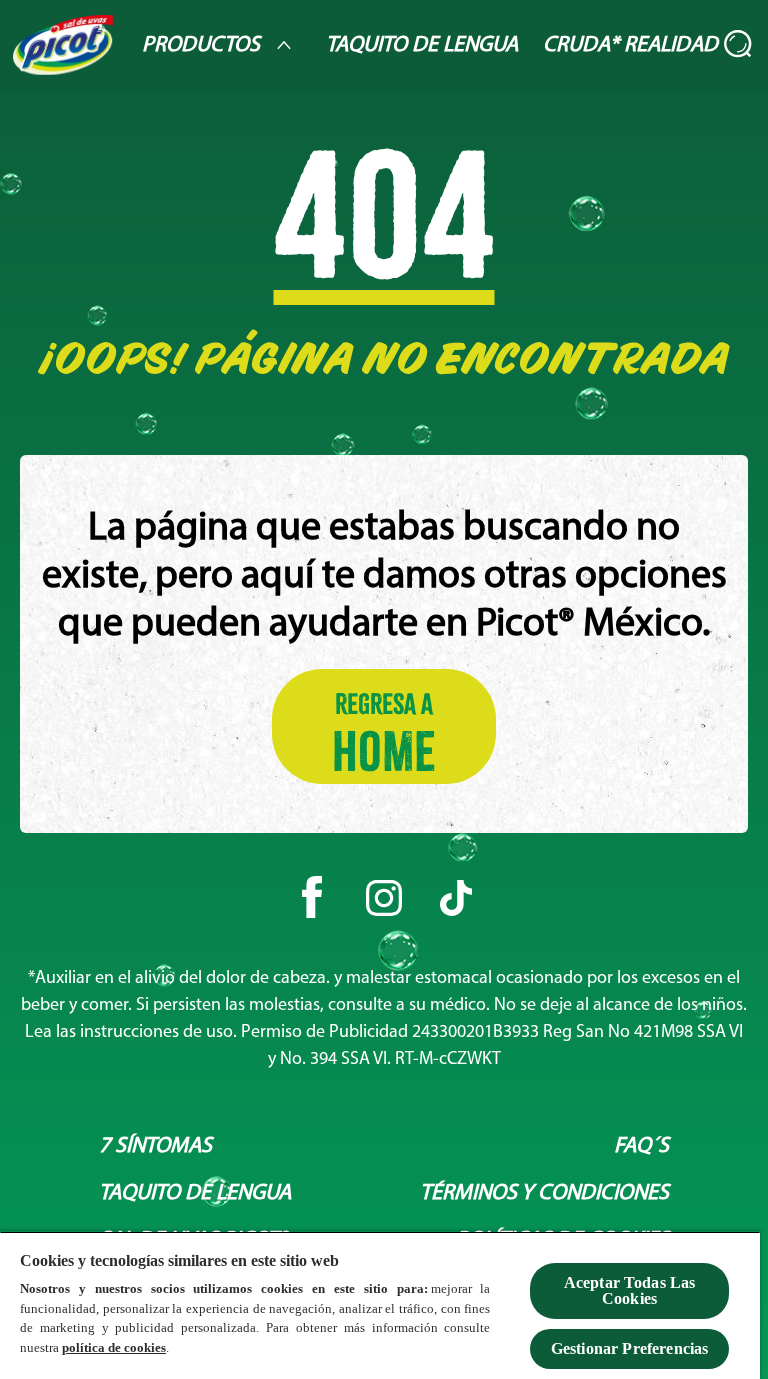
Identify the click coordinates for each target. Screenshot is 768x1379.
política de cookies (114, 1347)
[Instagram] (384, 898)
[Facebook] (312, 898)
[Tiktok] (456, 898)
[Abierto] (739, 45)
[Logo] (62, 45)
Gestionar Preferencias (630, 1348)
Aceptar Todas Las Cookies (630, 1290)
